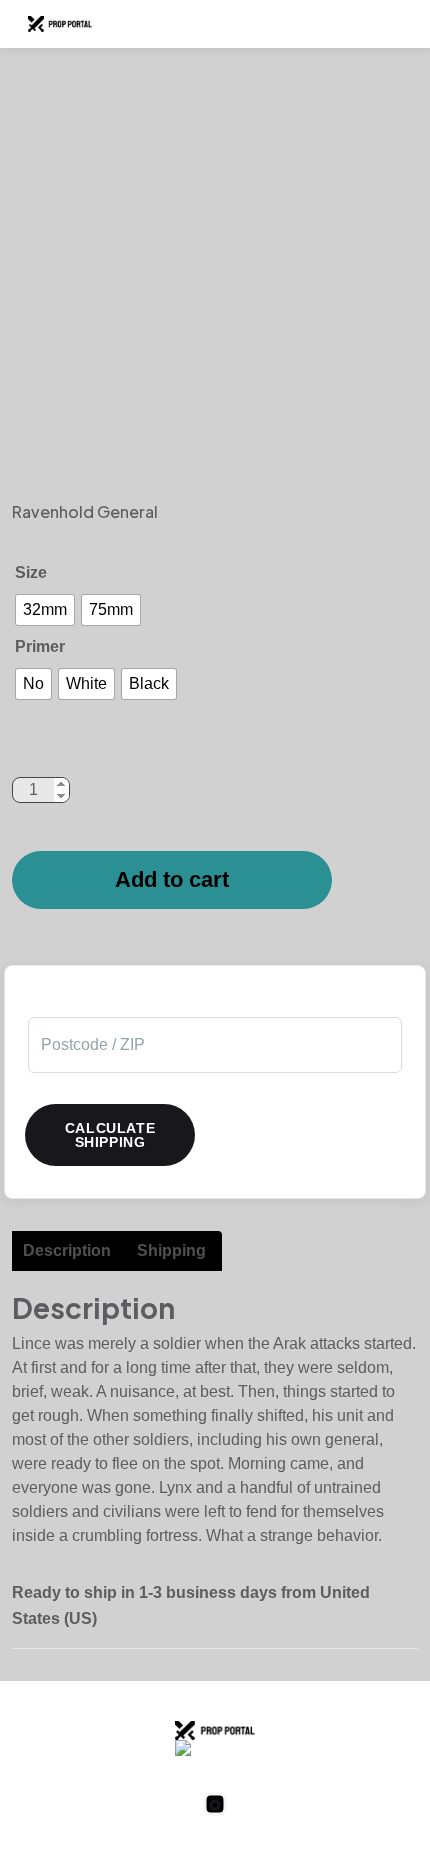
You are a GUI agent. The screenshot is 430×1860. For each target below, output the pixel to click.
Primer (40, 646)
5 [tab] (260, 483)
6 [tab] (290, 483)
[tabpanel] (215, 268)
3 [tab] (200, 483)
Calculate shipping (110, 1135)
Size (31, 572)
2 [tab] (170, 483)
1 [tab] (140, 483)
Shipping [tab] (171, 1250)
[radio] (45, 610)
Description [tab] (67, 1250)
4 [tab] (230, 483)
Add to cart (172, 879)
